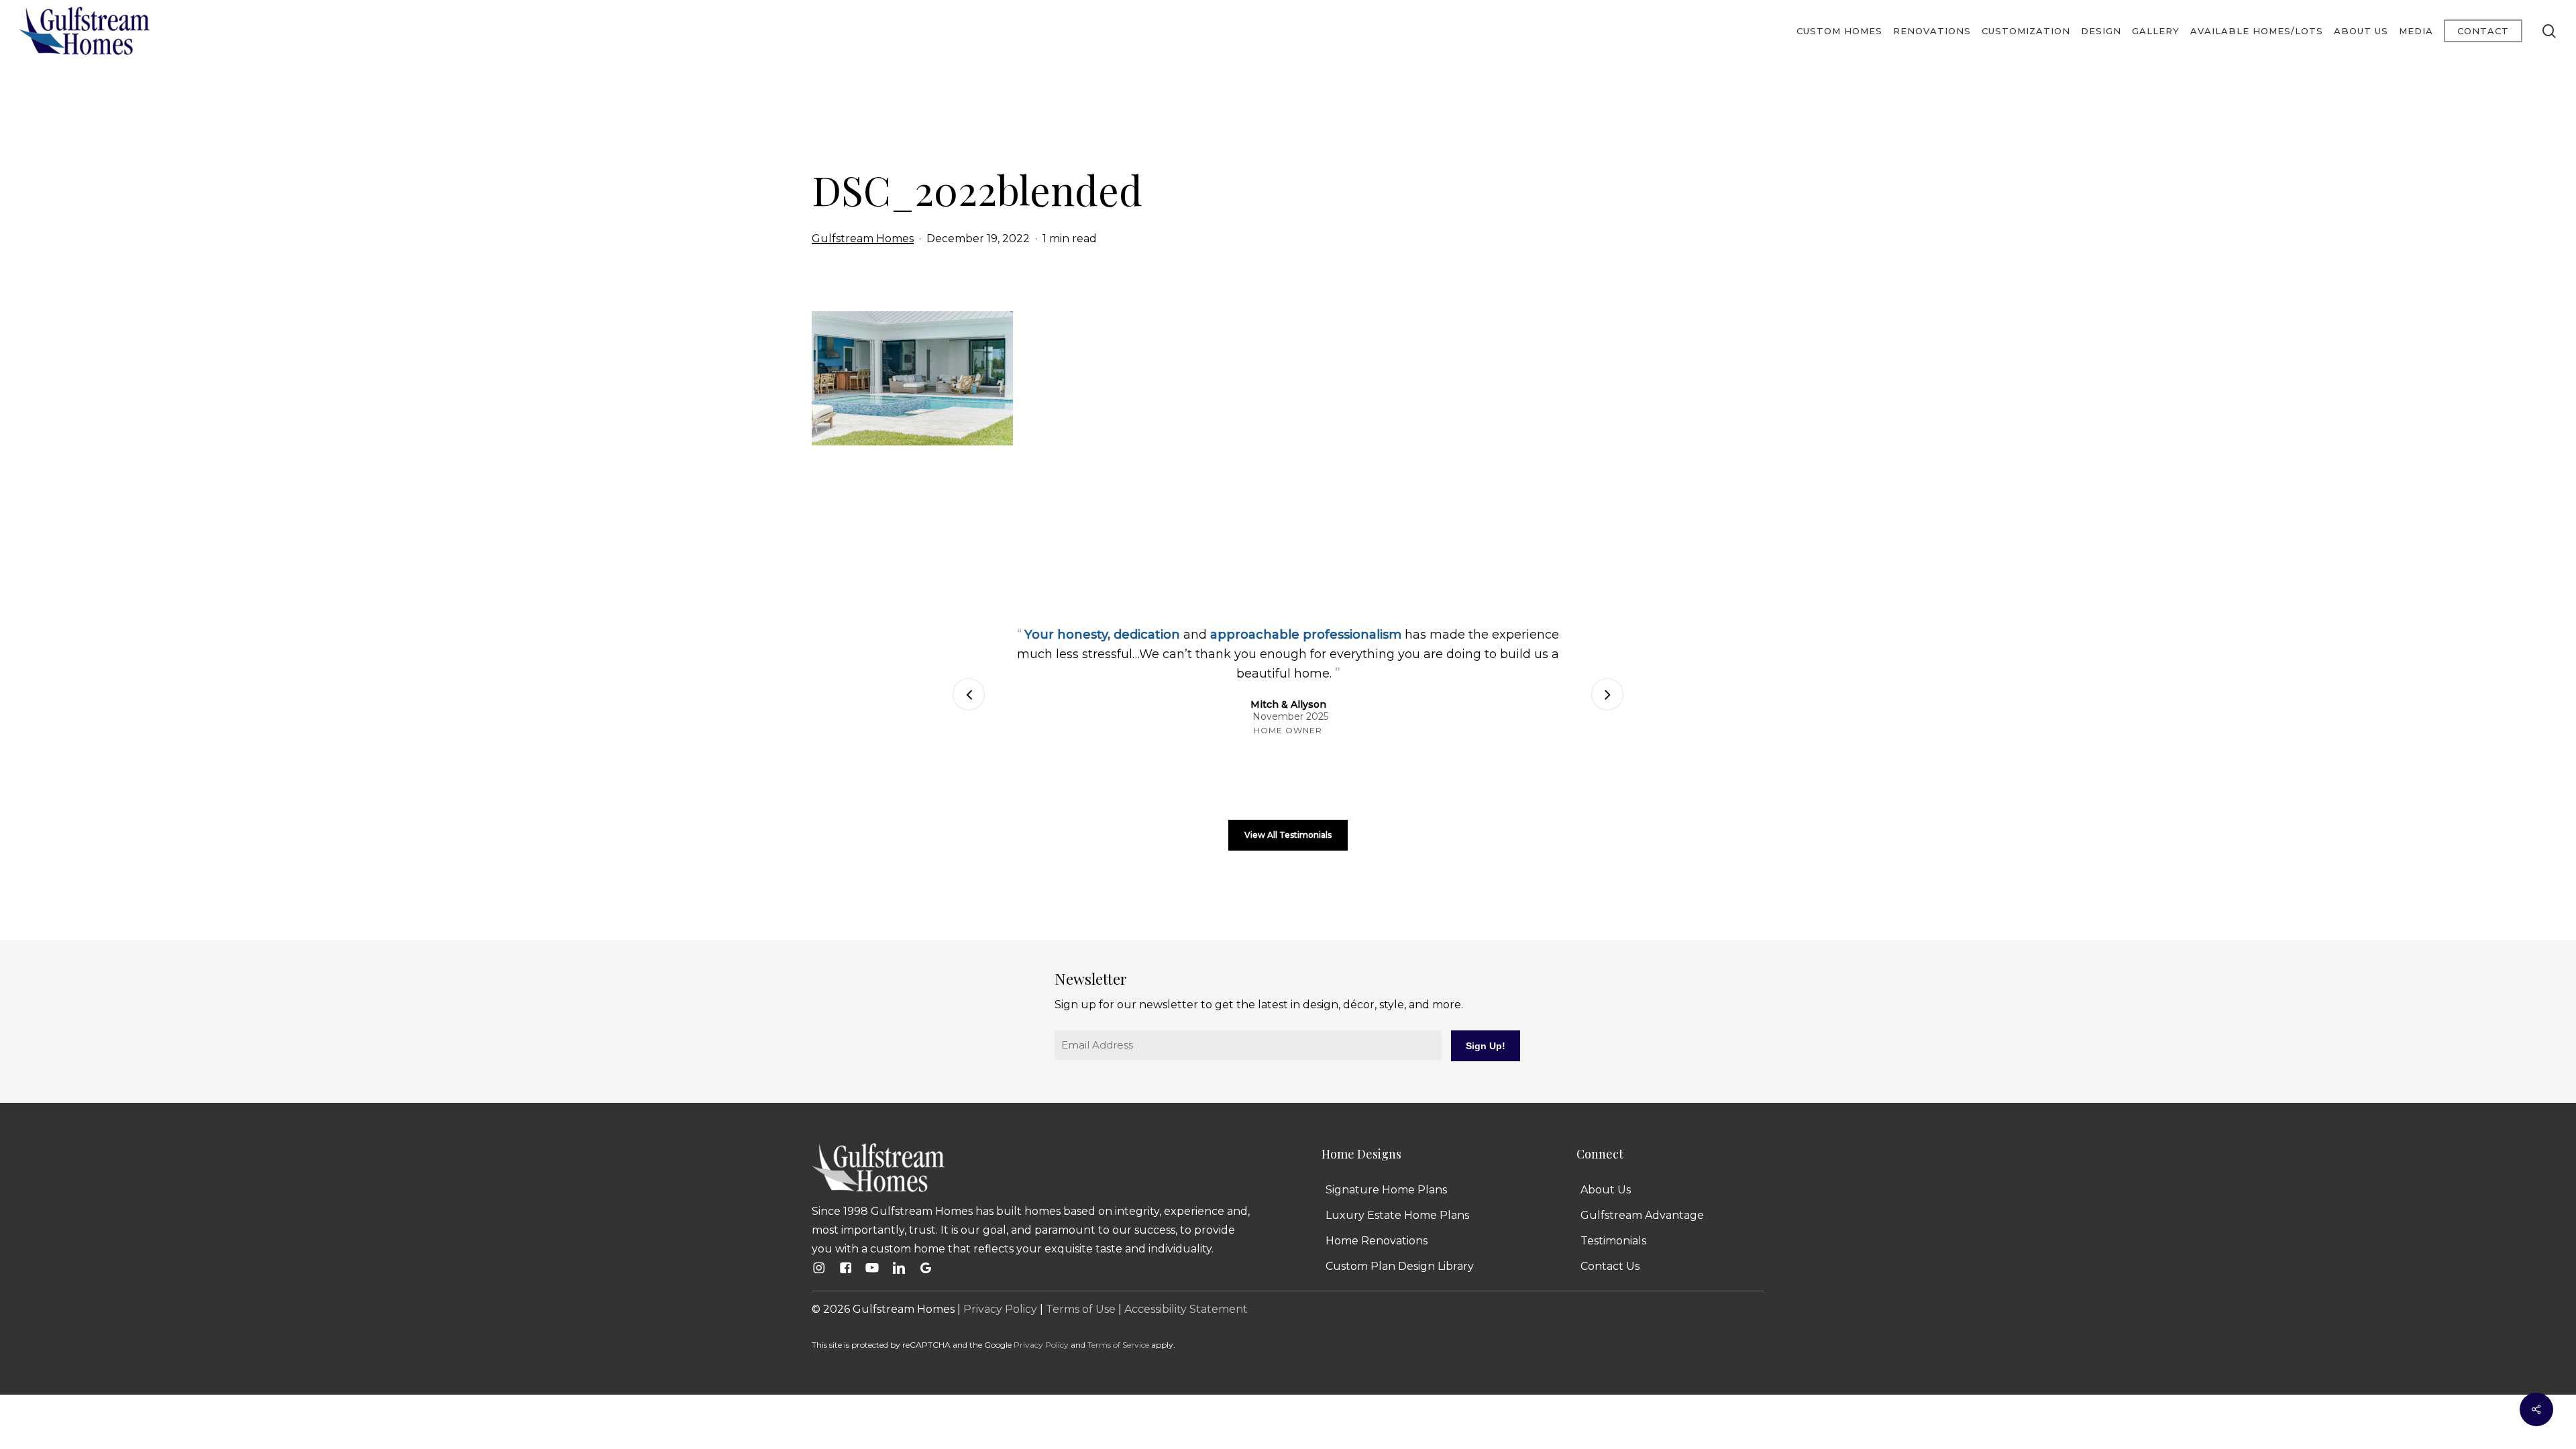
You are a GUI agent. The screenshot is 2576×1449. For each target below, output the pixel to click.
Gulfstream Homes (863, 238)
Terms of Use (1081, 1309)
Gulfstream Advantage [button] (1642, 1215)
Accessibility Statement (1186, 1309)
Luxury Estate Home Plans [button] (1397, 1215)
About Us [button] (1606, 1190)
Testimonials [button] (1613, 1241)
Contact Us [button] (1610, 1266)
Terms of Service (1118, 1345)
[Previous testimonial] (969, 694)
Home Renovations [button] (1377, 1241)
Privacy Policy (1000, 1309)
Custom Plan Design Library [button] (1400, 1266)
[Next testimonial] (1607, 694)
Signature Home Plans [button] (1386, 1190)
